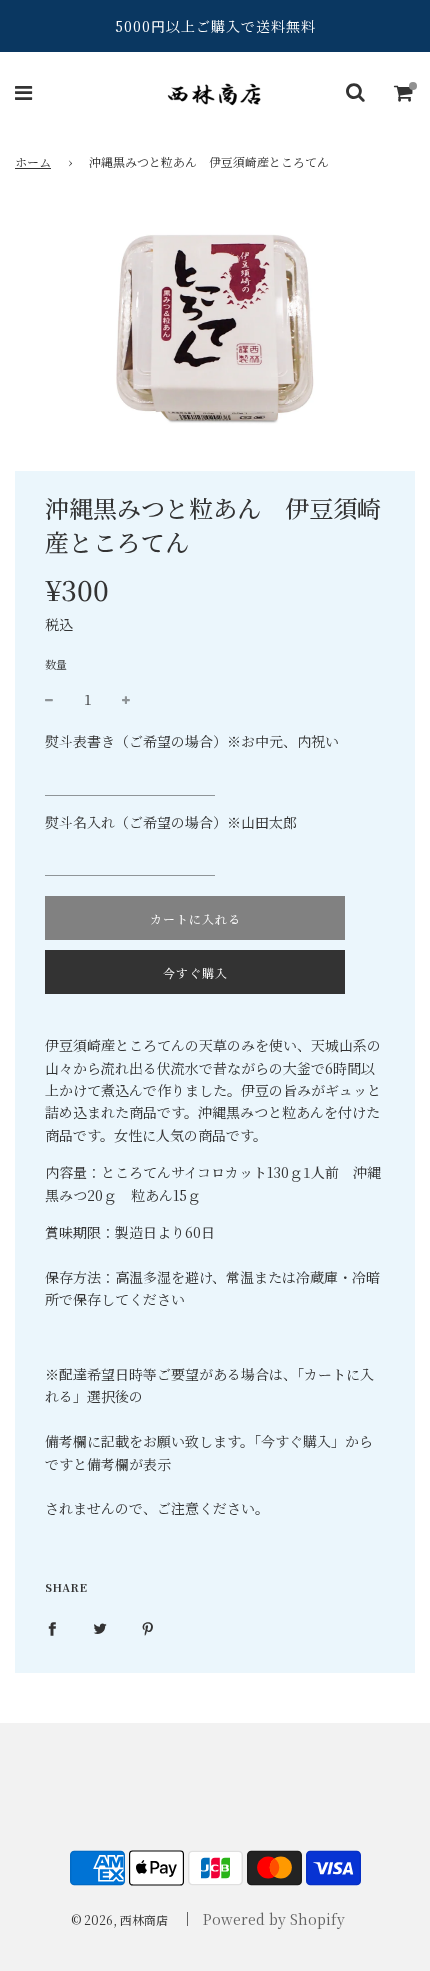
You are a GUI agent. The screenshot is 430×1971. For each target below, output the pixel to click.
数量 (56, 664)
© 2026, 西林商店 (119, 1919)
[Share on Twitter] (100, 1627)
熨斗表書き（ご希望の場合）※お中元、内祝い (192, 741)
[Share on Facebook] (52, 1627)
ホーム (33, 161)
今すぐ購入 (195, 972)
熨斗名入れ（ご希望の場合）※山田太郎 (171, 822)
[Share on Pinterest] (148, 1627)
